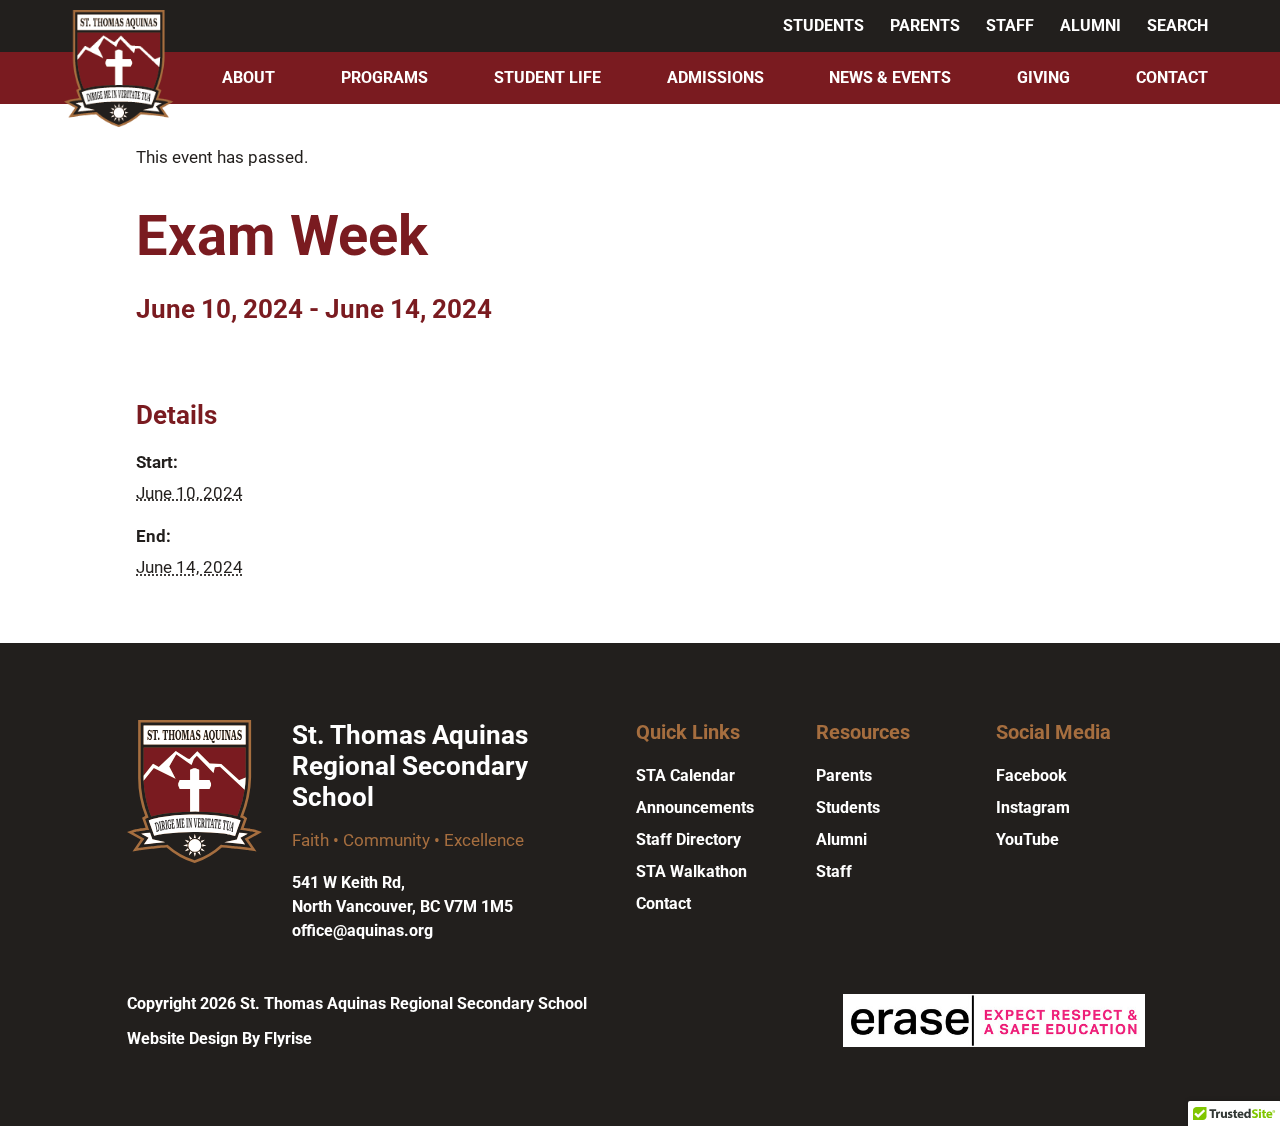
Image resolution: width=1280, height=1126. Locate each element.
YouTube (1027, 839)
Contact (1172, 77)
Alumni (1090, 25)
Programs (384, 77)
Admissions (715, 77)
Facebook (1031, 775)
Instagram (1033, 807)
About (248, 77)
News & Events (890, 77)
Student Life (547, 77)
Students (823, 25)
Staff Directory (688, 839)
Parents (925, 25)
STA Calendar (685, 775)
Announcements (695, 807)
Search (1177, 25)
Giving (1043, 77)
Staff (1010, 25)
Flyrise (288, 1038)
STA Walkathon (691, 871)
